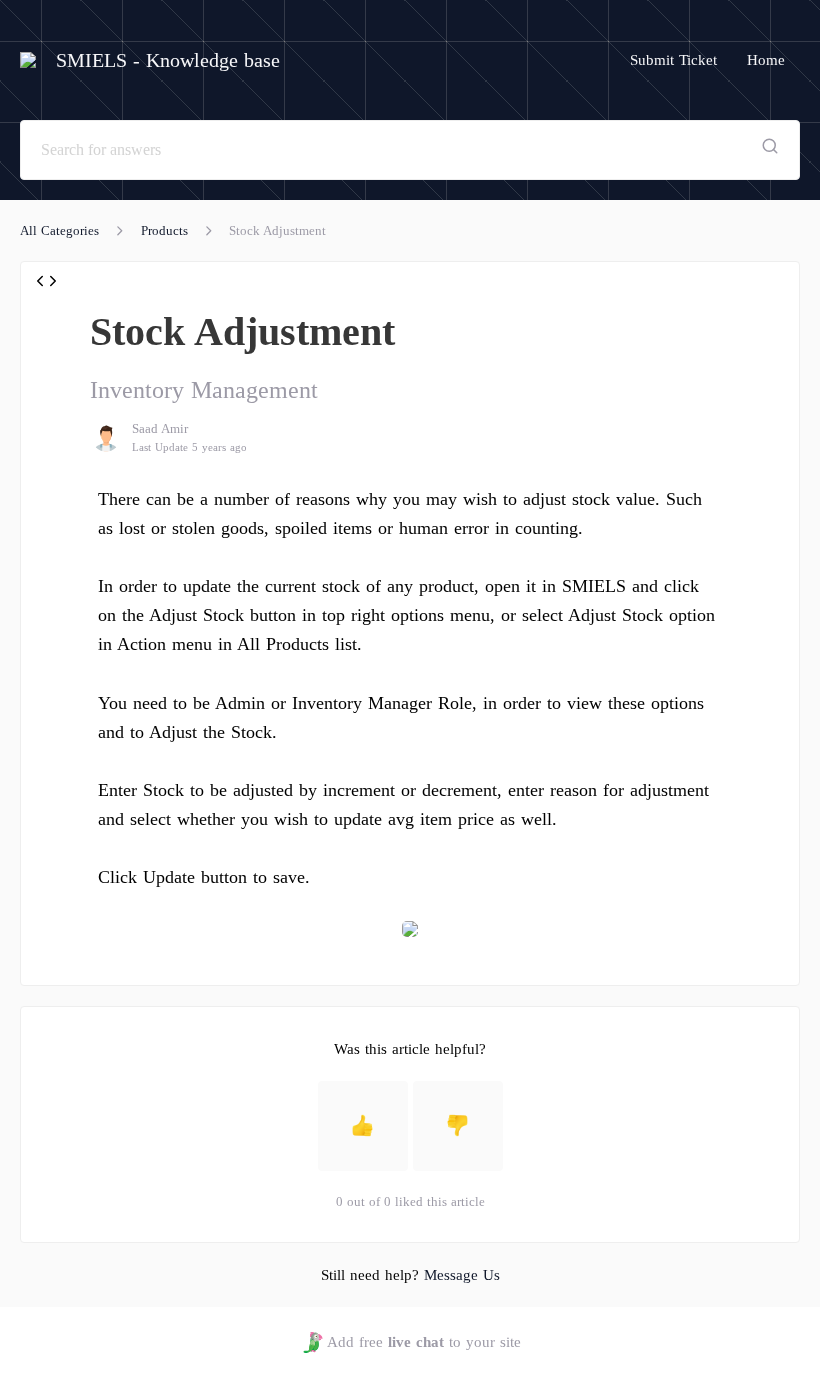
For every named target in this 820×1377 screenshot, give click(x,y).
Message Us (462, 1275)
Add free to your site (423, 1342)
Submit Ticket (673, 60)
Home (766, 60)
